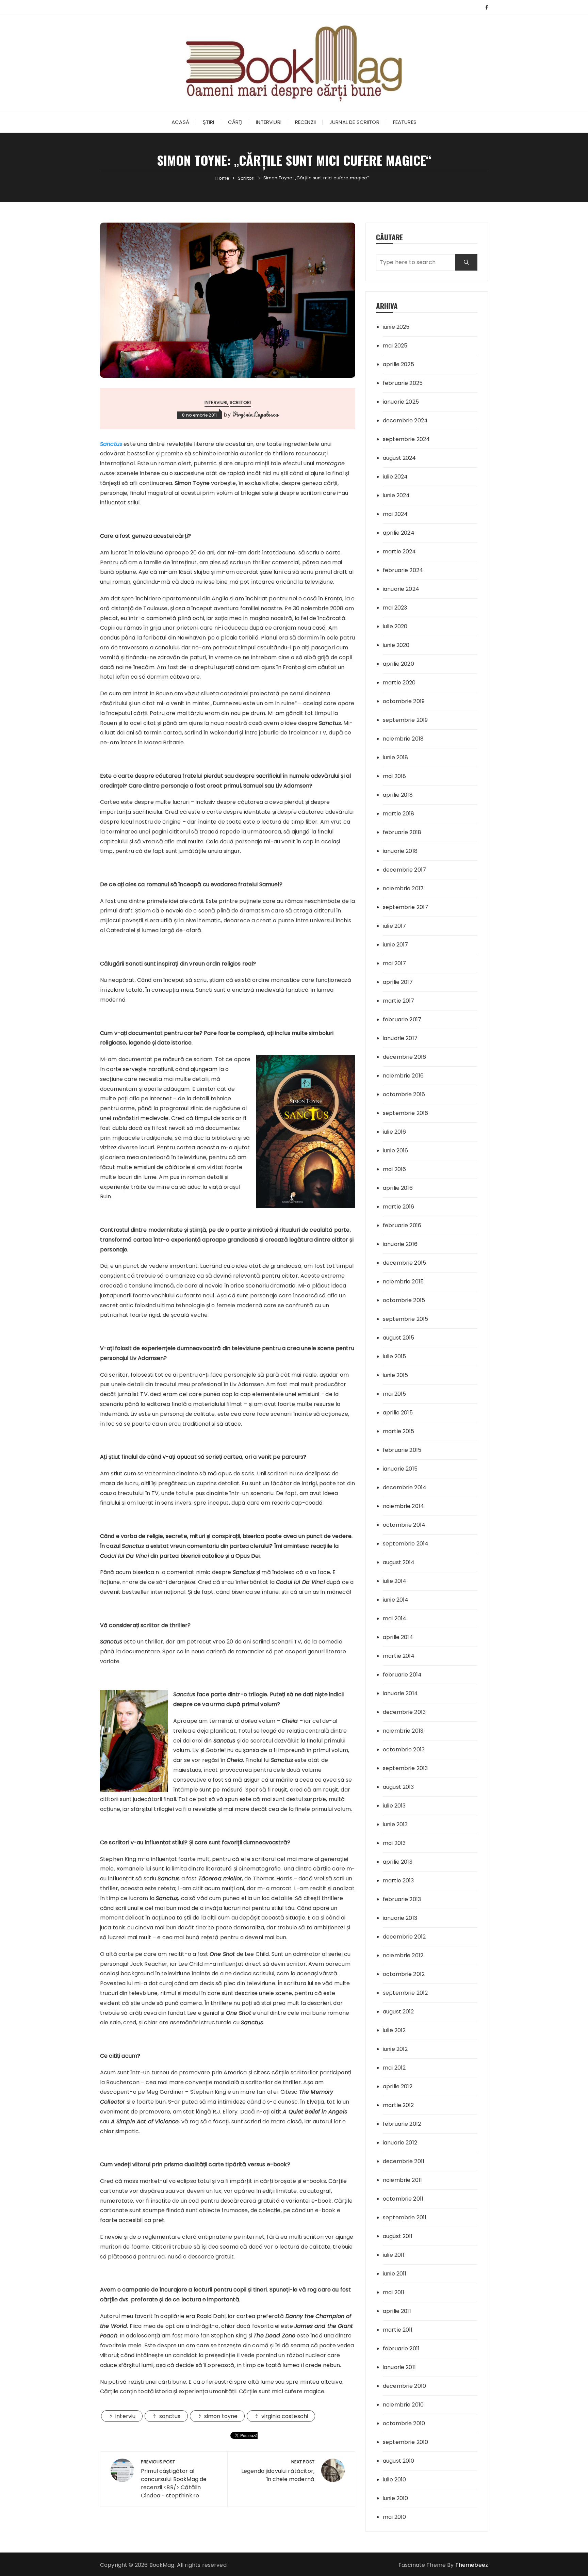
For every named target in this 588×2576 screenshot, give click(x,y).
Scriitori (240, 402)
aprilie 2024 (399, 533)
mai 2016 (394, 1169)
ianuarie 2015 (400, 1469)
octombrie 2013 (404, 1749)
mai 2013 (394, 1843)
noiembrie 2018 (403, 739)
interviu (125, 2416)
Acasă (180, 122)
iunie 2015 (396, 1375)
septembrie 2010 (405, 2442)
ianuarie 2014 (400, 1693)
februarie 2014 (402, 1675)
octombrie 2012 (404, 1974)
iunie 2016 (396, 1151)
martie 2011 (398, 2330)
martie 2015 (399, 1431)
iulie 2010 (395, 2480)
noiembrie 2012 (403, 1955)
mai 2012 (394, 2068)
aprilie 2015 (398, 1413)
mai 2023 (395, 608)
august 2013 (398, 1787)
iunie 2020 (396, 645)
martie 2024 (399, 552)
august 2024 (399, 458)
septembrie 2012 (405, 1993)
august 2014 (399, 1562)
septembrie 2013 (405, 1768)
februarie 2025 (403, 383)
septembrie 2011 (405, 2217)
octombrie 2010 (404, 2423)
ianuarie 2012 (400, 2143)
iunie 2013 (395, 1824)
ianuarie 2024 (401, 589)
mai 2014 (395, 1618)
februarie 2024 (403, 570)
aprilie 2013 (398, 1862)
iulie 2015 (395, 1356)
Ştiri (209, 122)
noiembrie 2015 (403, 1282)
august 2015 (399, 1338)
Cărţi (235, 122)
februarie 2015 (402, 1450)
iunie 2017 (396, 945)
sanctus (170, 2416)
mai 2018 (394, 776)
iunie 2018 (396, 757)
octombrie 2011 (403, 2199)
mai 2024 (395, 514)
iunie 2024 (396, 495)
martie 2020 (399, 683)
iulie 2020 (395, 626)
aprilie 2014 (398, 1637)
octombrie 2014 (404, 1525)
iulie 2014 (395, 1581)
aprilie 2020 (398, 664)
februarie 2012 (402, 2124)
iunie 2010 (396, 2498)
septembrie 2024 (406, 439)
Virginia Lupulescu (255, 414)
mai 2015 (394, 1394)
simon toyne (221, 2416)
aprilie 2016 (398, 1188)
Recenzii (305, 122)
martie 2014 (399, 1656)
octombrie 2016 (404, 1094)
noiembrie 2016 (403, 1076)
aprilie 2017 (398, 982)
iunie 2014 (396, 1600)
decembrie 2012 (404, 1937)
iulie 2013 (394, 1806)
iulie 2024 (395, 477)
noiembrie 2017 (403, 888)
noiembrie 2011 (402, 2180)
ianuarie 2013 (400, 1918)
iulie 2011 (394, 2255)
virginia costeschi (285, 2416)
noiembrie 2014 (403, 1506)
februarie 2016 (402, 1225)
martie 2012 (398, 2105)
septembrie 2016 (405, 1113)
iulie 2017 (395, 926)
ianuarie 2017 (400, 1038)
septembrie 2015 (405, 1319)
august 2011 (398, 2236)
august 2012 (398, 2012)
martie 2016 (399, 1207)
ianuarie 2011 (399, 2367)
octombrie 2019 (404, 701)
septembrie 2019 (405, 720)
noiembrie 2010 (403, 2405)
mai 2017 (394, 963)
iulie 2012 (394, 2030)
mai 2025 (395, 346)
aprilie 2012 (398, 2086)
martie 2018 (399, 814)
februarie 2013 (402, 1899)
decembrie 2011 (404, 2161)
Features (405, 122)
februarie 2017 (402, 1019)
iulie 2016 (395, 1132)
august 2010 (399, 2461)
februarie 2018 (402, 832)
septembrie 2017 (405, 907)
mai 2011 (394, 2292)
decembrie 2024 (405, 420)
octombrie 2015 (404, 1300)
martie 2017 (399, 1001)
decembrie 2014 (405, 1487)
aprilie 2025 (398, 364)
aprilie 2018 (398, 795)
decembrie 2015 (404, 1263)
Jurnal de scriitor (354, 122)
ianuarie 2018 (400, 851)
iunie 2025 (396, 327)
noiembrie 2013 (403, 1731)
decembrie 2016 (404, 1057)
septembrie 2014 (406, 1544)
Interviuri (269, 122)
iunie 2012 (395, 2049)
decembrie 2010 (404, 2386)
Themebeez (472, 2565)
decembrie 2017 (404, 870)
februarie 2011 (401, 2348)
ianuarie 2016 (400, 1244)
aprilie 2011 (397, 2311)
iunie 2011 (395, 2274)
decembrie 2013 (404, 1712)
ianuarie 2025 (401, 402)
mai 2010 (394, 2517)
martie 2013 (398, 1881)
